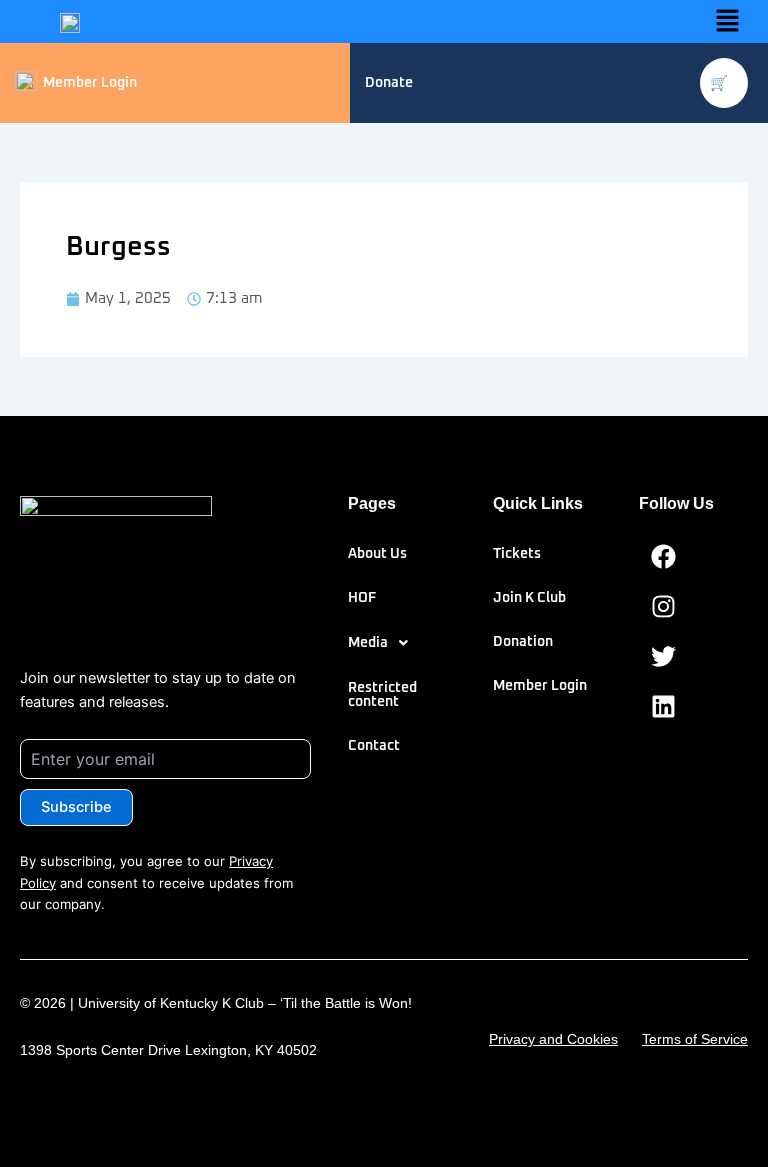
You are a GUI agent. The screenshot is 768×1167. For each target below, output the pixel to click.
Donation (523, 642)
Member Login (540, 686)
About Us (377, 554)
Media (368, 643)
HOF (362, 598)
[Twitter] (664, 657)
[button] (728, 21)
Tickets (517, 554)
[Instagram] (664, 607)
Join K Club (529, 598)
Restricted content (382, 695)
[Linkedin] (664, 707)
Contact (374, 746)
